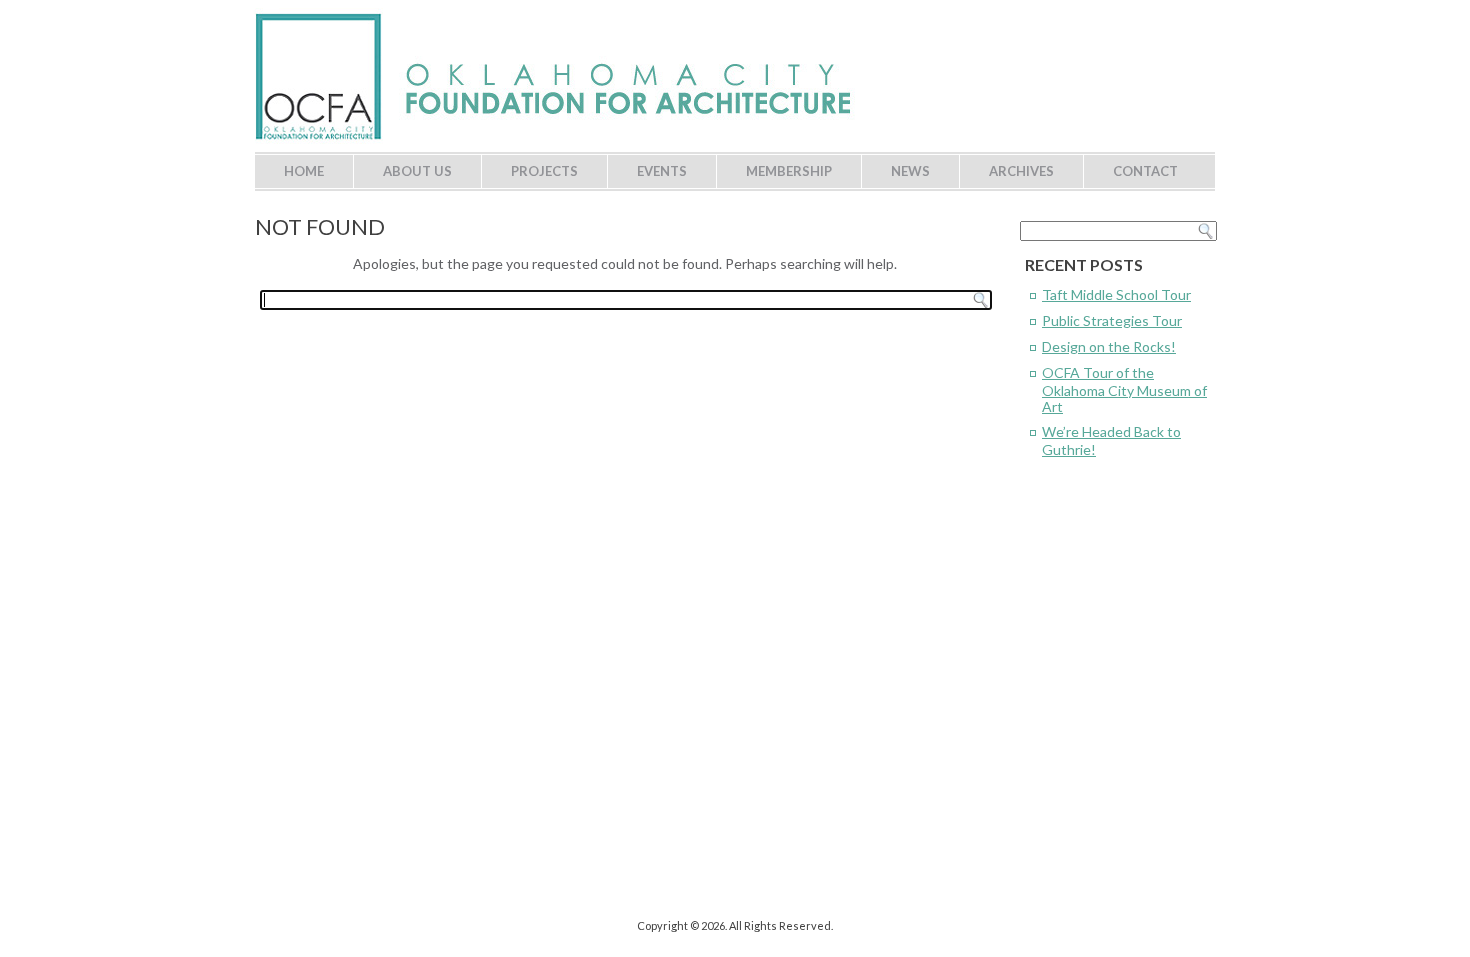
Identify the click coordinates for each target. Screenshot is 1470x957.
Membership (789, 171)
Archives (1021, 171)
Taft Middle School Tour (1116, 294)
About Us (417, 171)
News (910, 171)
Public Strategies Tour (1112, 320)
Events (662, 171)
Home (304, 171)
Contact (1145, 171)
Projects (544, 171)
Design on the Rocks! (1109, 346)
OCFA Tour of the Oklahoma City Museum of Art (1124, 389)
